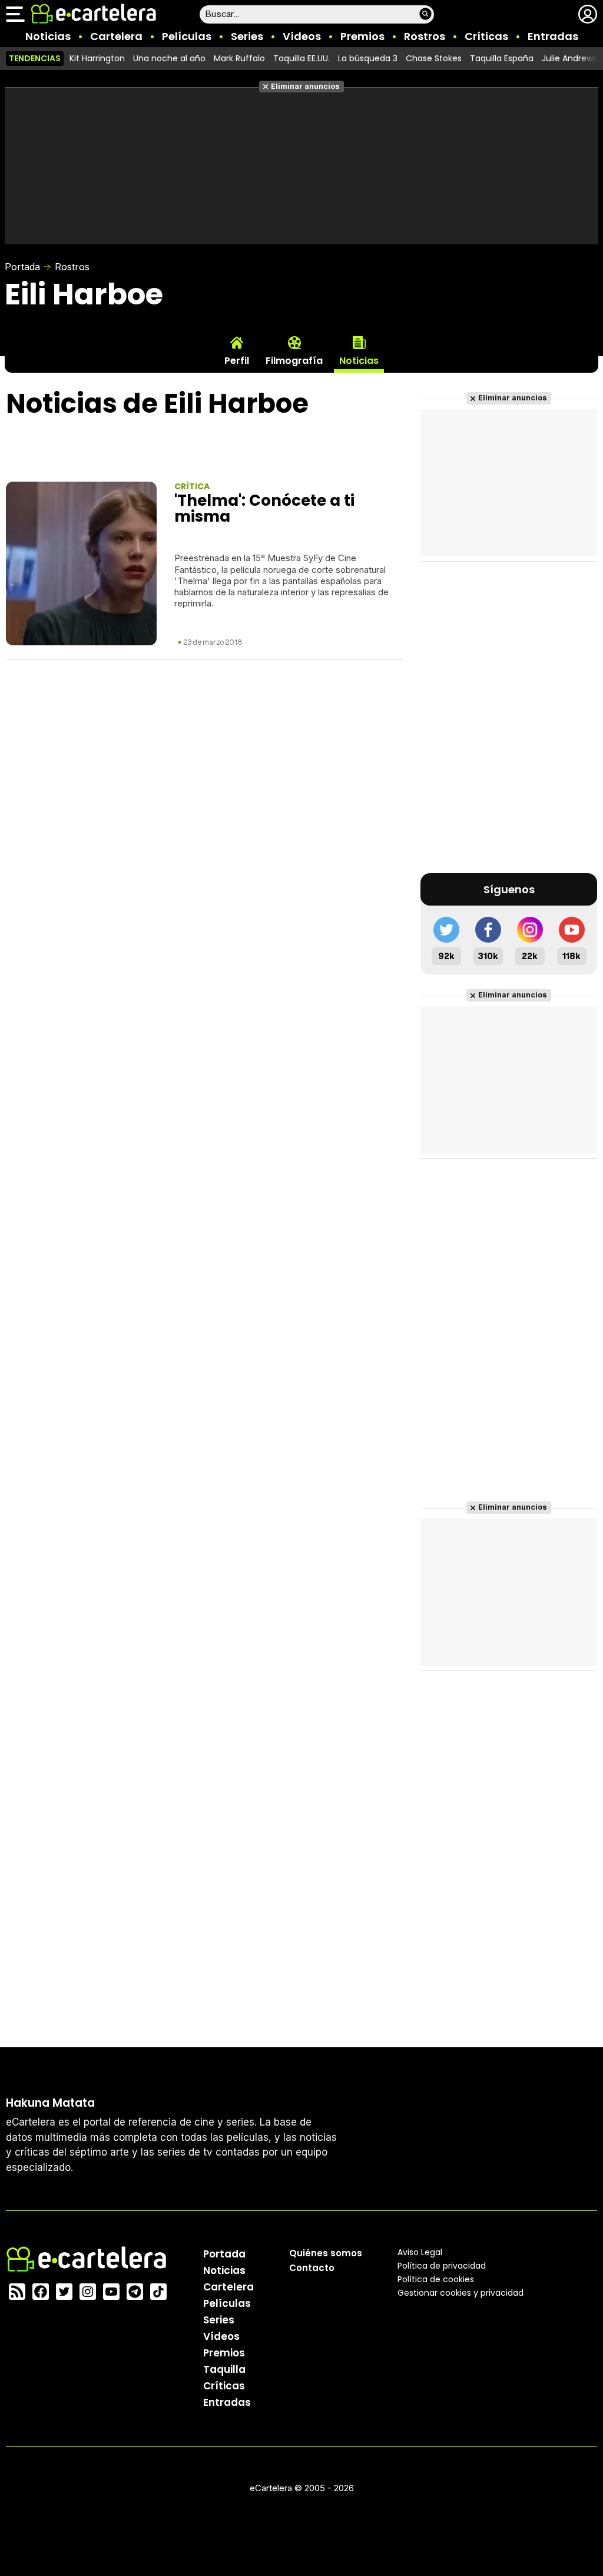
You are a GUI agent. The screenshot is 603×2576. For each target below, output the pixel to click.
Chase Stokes (434, 58)
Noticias (48, 36)
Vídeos (302, 36)
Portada (22, 267)
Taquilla (224, 2369)
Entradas (553, 36)
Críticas (486, 36)
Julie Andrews (569, 58)
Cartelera (116, 36)
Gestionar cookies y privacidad (460, 2293)
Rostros (425, 36)
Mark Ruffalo (239, 58)
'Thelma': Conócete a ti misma (264, 508)
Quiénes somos (326, 2253)
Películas (187, 36)
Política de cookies (436, 2279)
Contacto (312, 2268)
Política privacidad (442, 2266)
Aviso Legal (420, 2252)
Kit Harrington (97, 58)
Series (247, 36)
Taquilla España (502, 58)
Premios (362, 36)
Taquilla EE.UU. (301, 58)
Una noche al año (169, 58)
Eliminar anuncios (305, 86)
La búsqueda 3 (368, 58)
